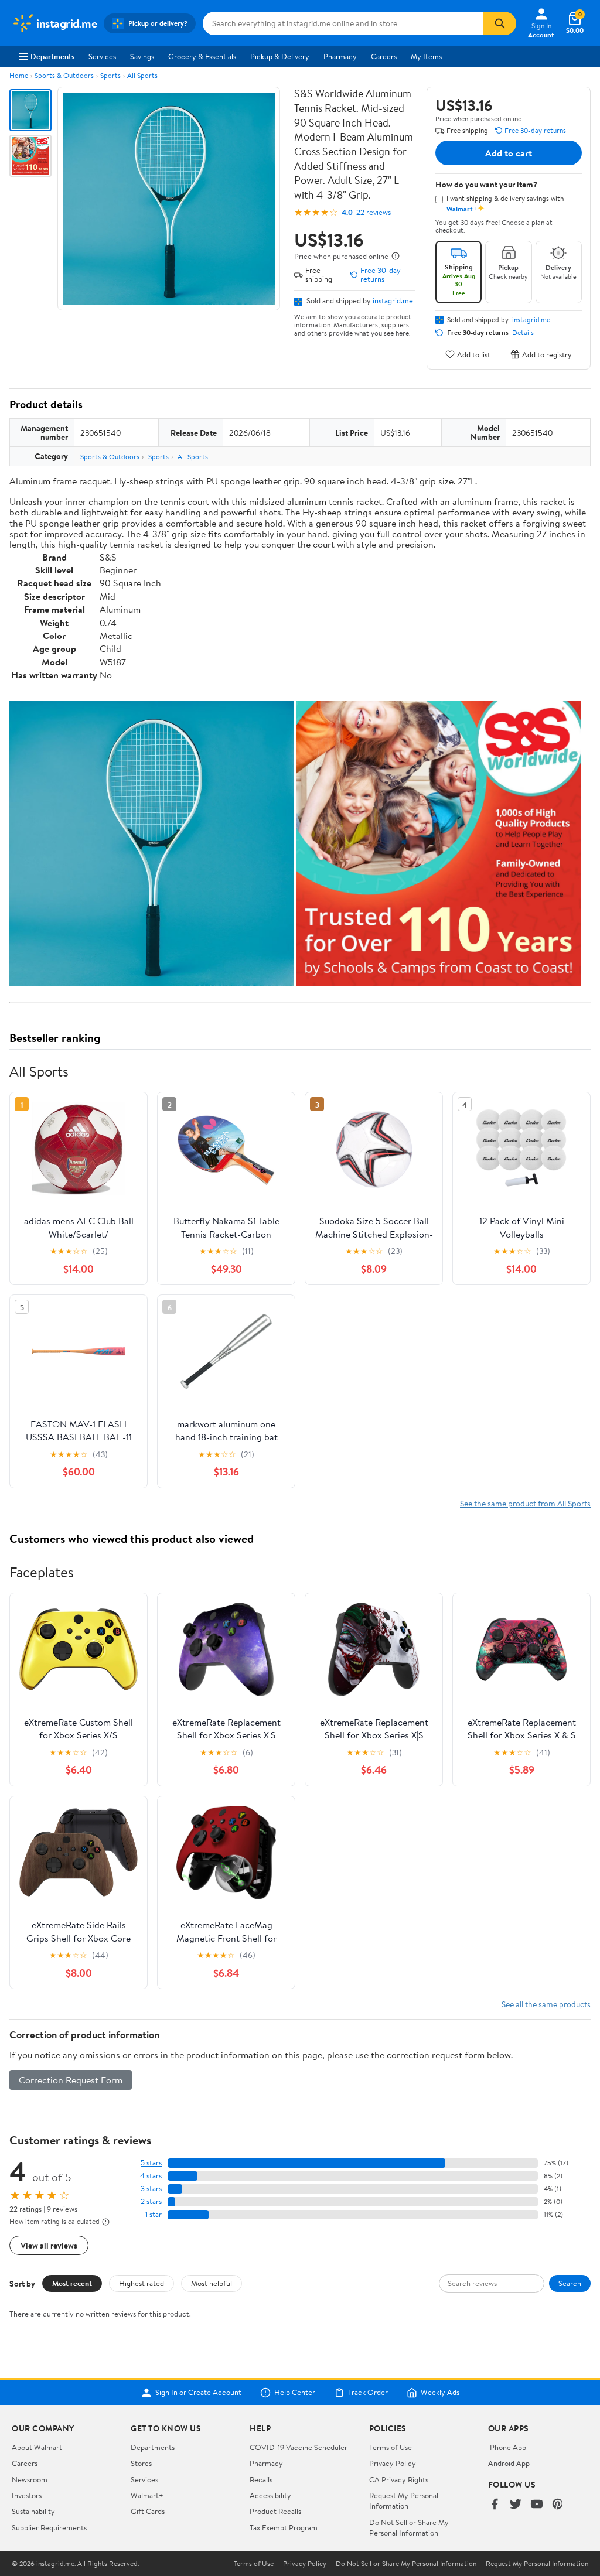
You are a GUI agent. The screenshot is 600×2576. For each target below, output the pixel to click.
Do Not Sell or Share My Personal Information (409, 2527)
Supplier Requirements (49, 2527)
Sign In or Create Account (198, 2393)
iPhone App (507, 2447)
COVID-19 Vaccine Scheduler (299, 2447)
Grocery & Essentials (202, 56)
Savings (142, 56)
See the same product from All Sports (525, 1503)
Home (19, 75)
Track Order (368, 2393)
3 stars (151, 2189)
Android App (509, 2463)
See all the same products (546, 2004)
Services (102, 56)
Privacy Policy (393, 2463)
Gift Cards (148, 2511)
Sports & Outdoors (64, 75)
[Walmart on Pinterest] (558, 2505)
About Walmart (37, 2447)
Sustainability (33, 2511)
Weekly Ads (440, 2393)
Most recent (72, 2283)
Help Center (295, 2393)
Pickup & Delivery (280, 56)
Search (570, 2283)
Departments (52, 56)
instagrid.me (393, 300)
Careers (384, 56)
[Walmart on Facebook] (495, 2505)
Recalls (261, 2479)
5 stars (151, 2163)
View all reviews (49, 2245)
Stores (141, 2463)
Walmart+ (147, 2495)
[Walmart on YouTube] (537, 2505)
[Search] (500, 23)
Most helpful (212, 2283)
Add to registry (547, 354)
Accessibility (270, 2495)
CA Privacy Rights (399, 2479)
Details (523, 333)
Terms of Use (391, 2447)
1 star (154, 2214)
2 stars (151, 2201)
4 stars (151, 2176)
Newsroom (30, 2479)
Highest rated (142, 2283)
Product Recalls (275, 2511)
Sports (110, 75)
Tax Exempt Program (284, 2527)
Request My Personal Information (404, 2500)
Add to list (474, 354)
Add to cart (509, 153)
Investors (27, 2495)
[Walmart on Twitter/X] (516, 2505)
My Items (426, 56)
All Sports (142, 75)
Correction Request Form (71, 2080)
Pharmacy (340, 56)
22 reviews (374, 212)
